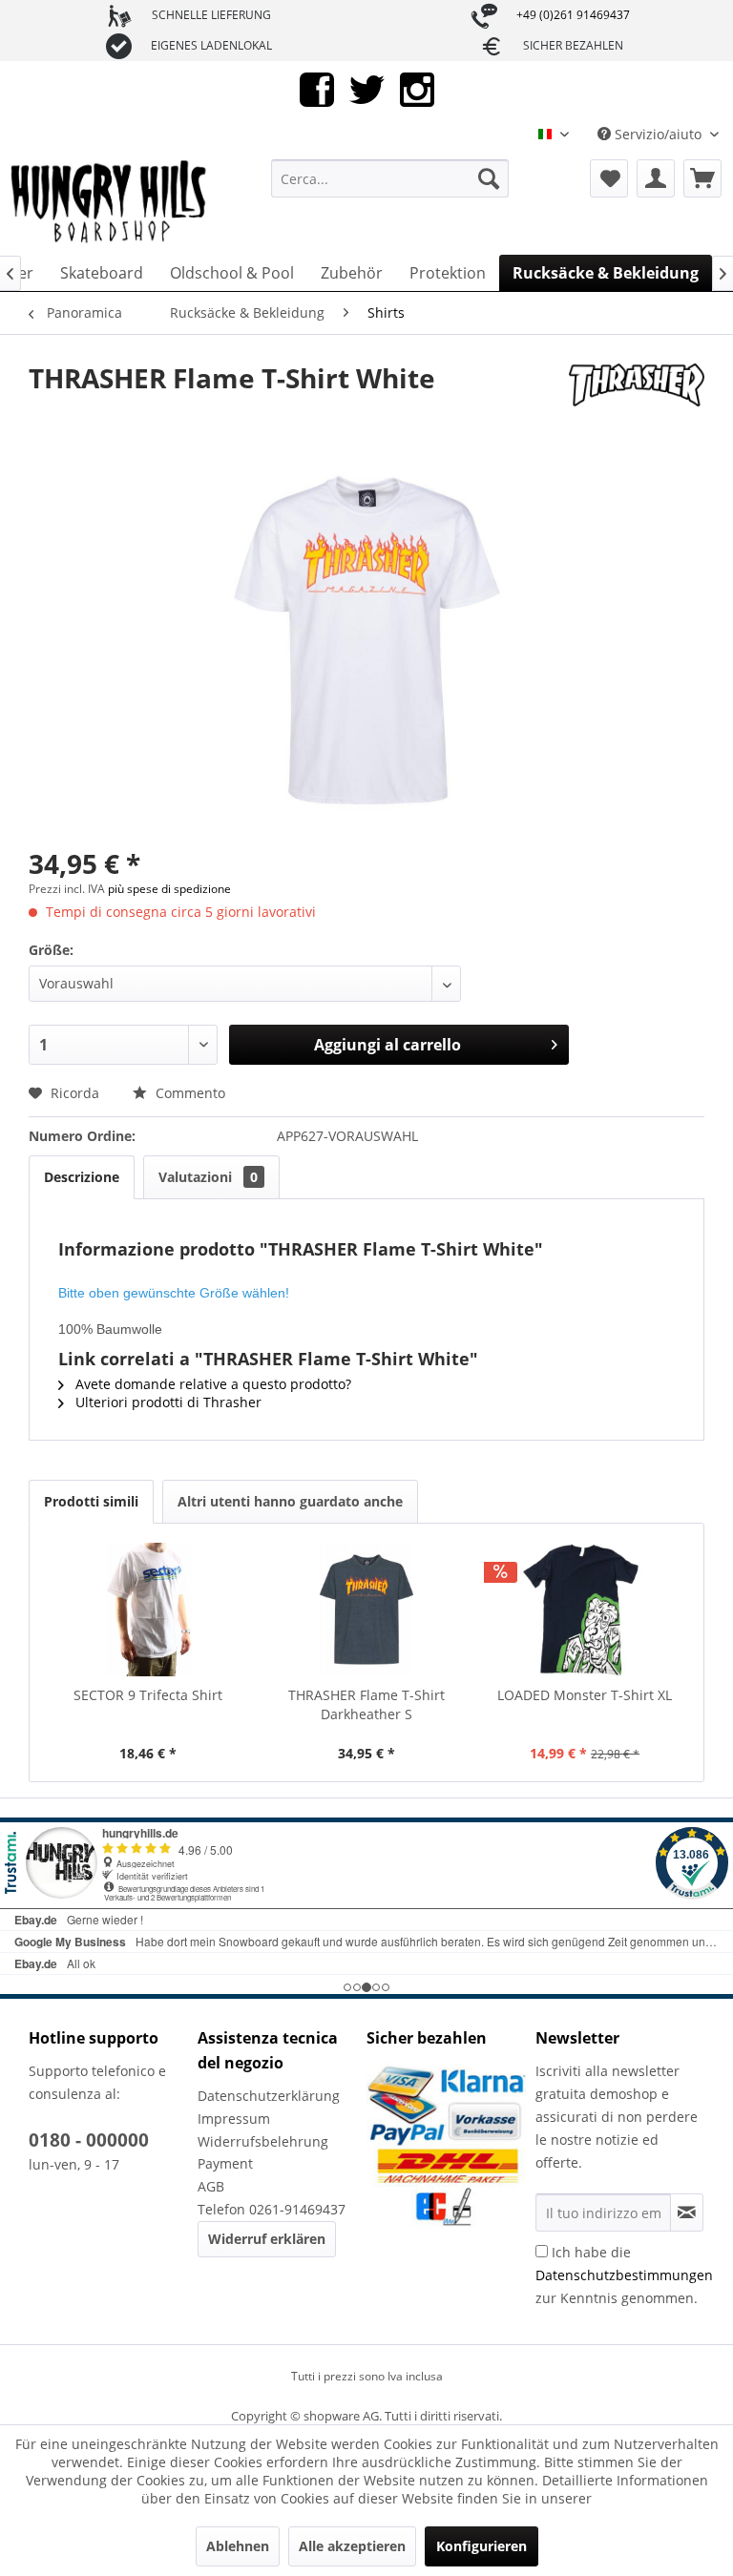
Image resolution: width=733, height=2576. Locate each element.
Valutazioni (208, 1177)
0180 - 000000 (89, 2140)
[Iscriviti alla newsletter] (687, 2212)
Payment (225, 2163)
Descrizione (82, 1177)
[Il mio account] (656, 178)
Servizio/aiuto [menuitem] (658, 134)
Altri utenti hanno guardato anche (290, 1501)
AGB (211, 2186)
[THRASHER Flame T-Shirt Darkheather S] (367, 1610)
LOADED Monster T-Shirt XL (585, 1695)
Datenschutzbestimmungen (624, 2275)
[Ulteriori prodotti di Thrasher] (637, 397)
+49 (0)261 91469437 (573, 15)
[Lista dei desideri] (609, 178)
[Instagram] (417, 88)
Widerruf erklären (267, 2239)
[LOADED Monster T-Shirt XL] (585, 1610)
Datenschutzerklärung (269, 2096)
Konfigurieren (482, 2546)
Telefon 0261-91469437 (272, 2209)
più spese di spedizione (169, 889)
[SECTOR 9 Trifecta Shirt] (148, 1610)
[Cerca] (489, 178)
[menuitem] (390, 178)
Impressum (234, 2119)
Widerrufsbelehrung (263, 2141)
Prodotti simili (91, 1501)
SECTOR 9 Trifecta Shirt (148, 1695)
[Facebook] (317, 88)
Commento (188, 1093)
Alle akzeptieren (352, 2546)
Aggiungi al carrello (387, 1045)
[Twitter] (367, 88)
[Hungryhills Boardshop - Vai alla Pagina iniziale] (110, 202)
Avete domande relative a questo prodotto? (211, 1384)
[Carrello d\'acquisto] (702, 178)
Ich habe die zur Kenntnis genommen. (624, 2275)
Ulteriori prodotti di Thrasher (167, 1402)
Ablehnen (238, 2546)
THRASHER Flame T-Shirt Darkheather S (366, 1704)
